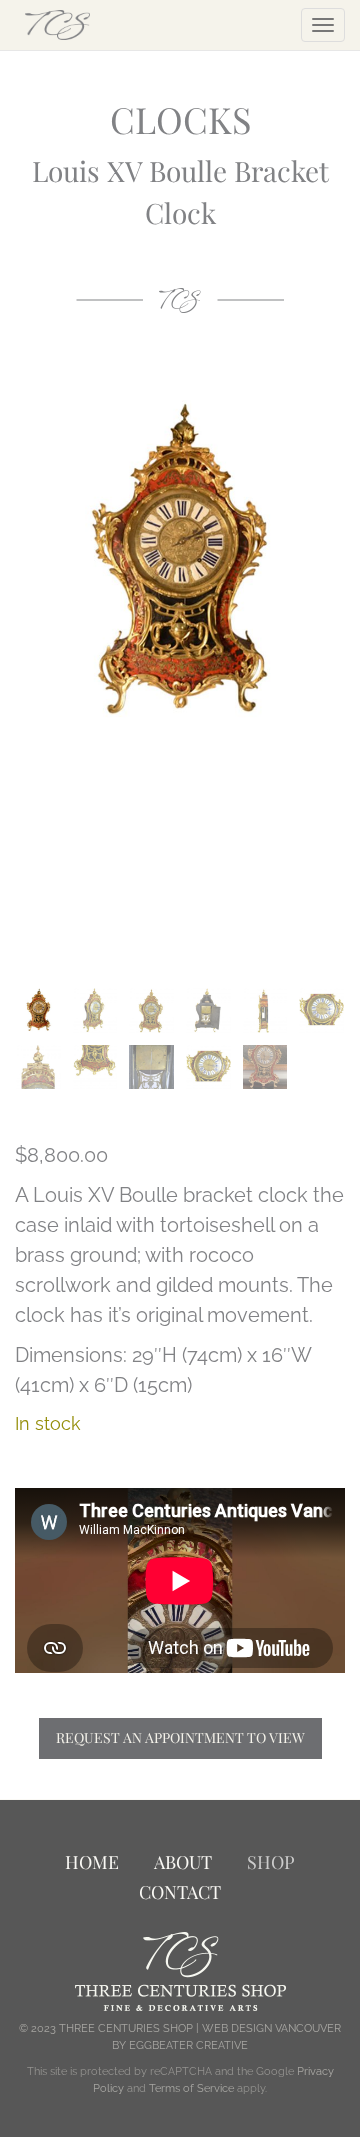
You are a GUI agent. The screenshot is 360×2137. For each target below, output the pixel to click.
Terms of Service (191, 2088)
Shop (271, 1862)
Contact (180, 1892)
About (183, 1862)
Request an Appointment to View (180, 1737)
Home (92, 1862)
